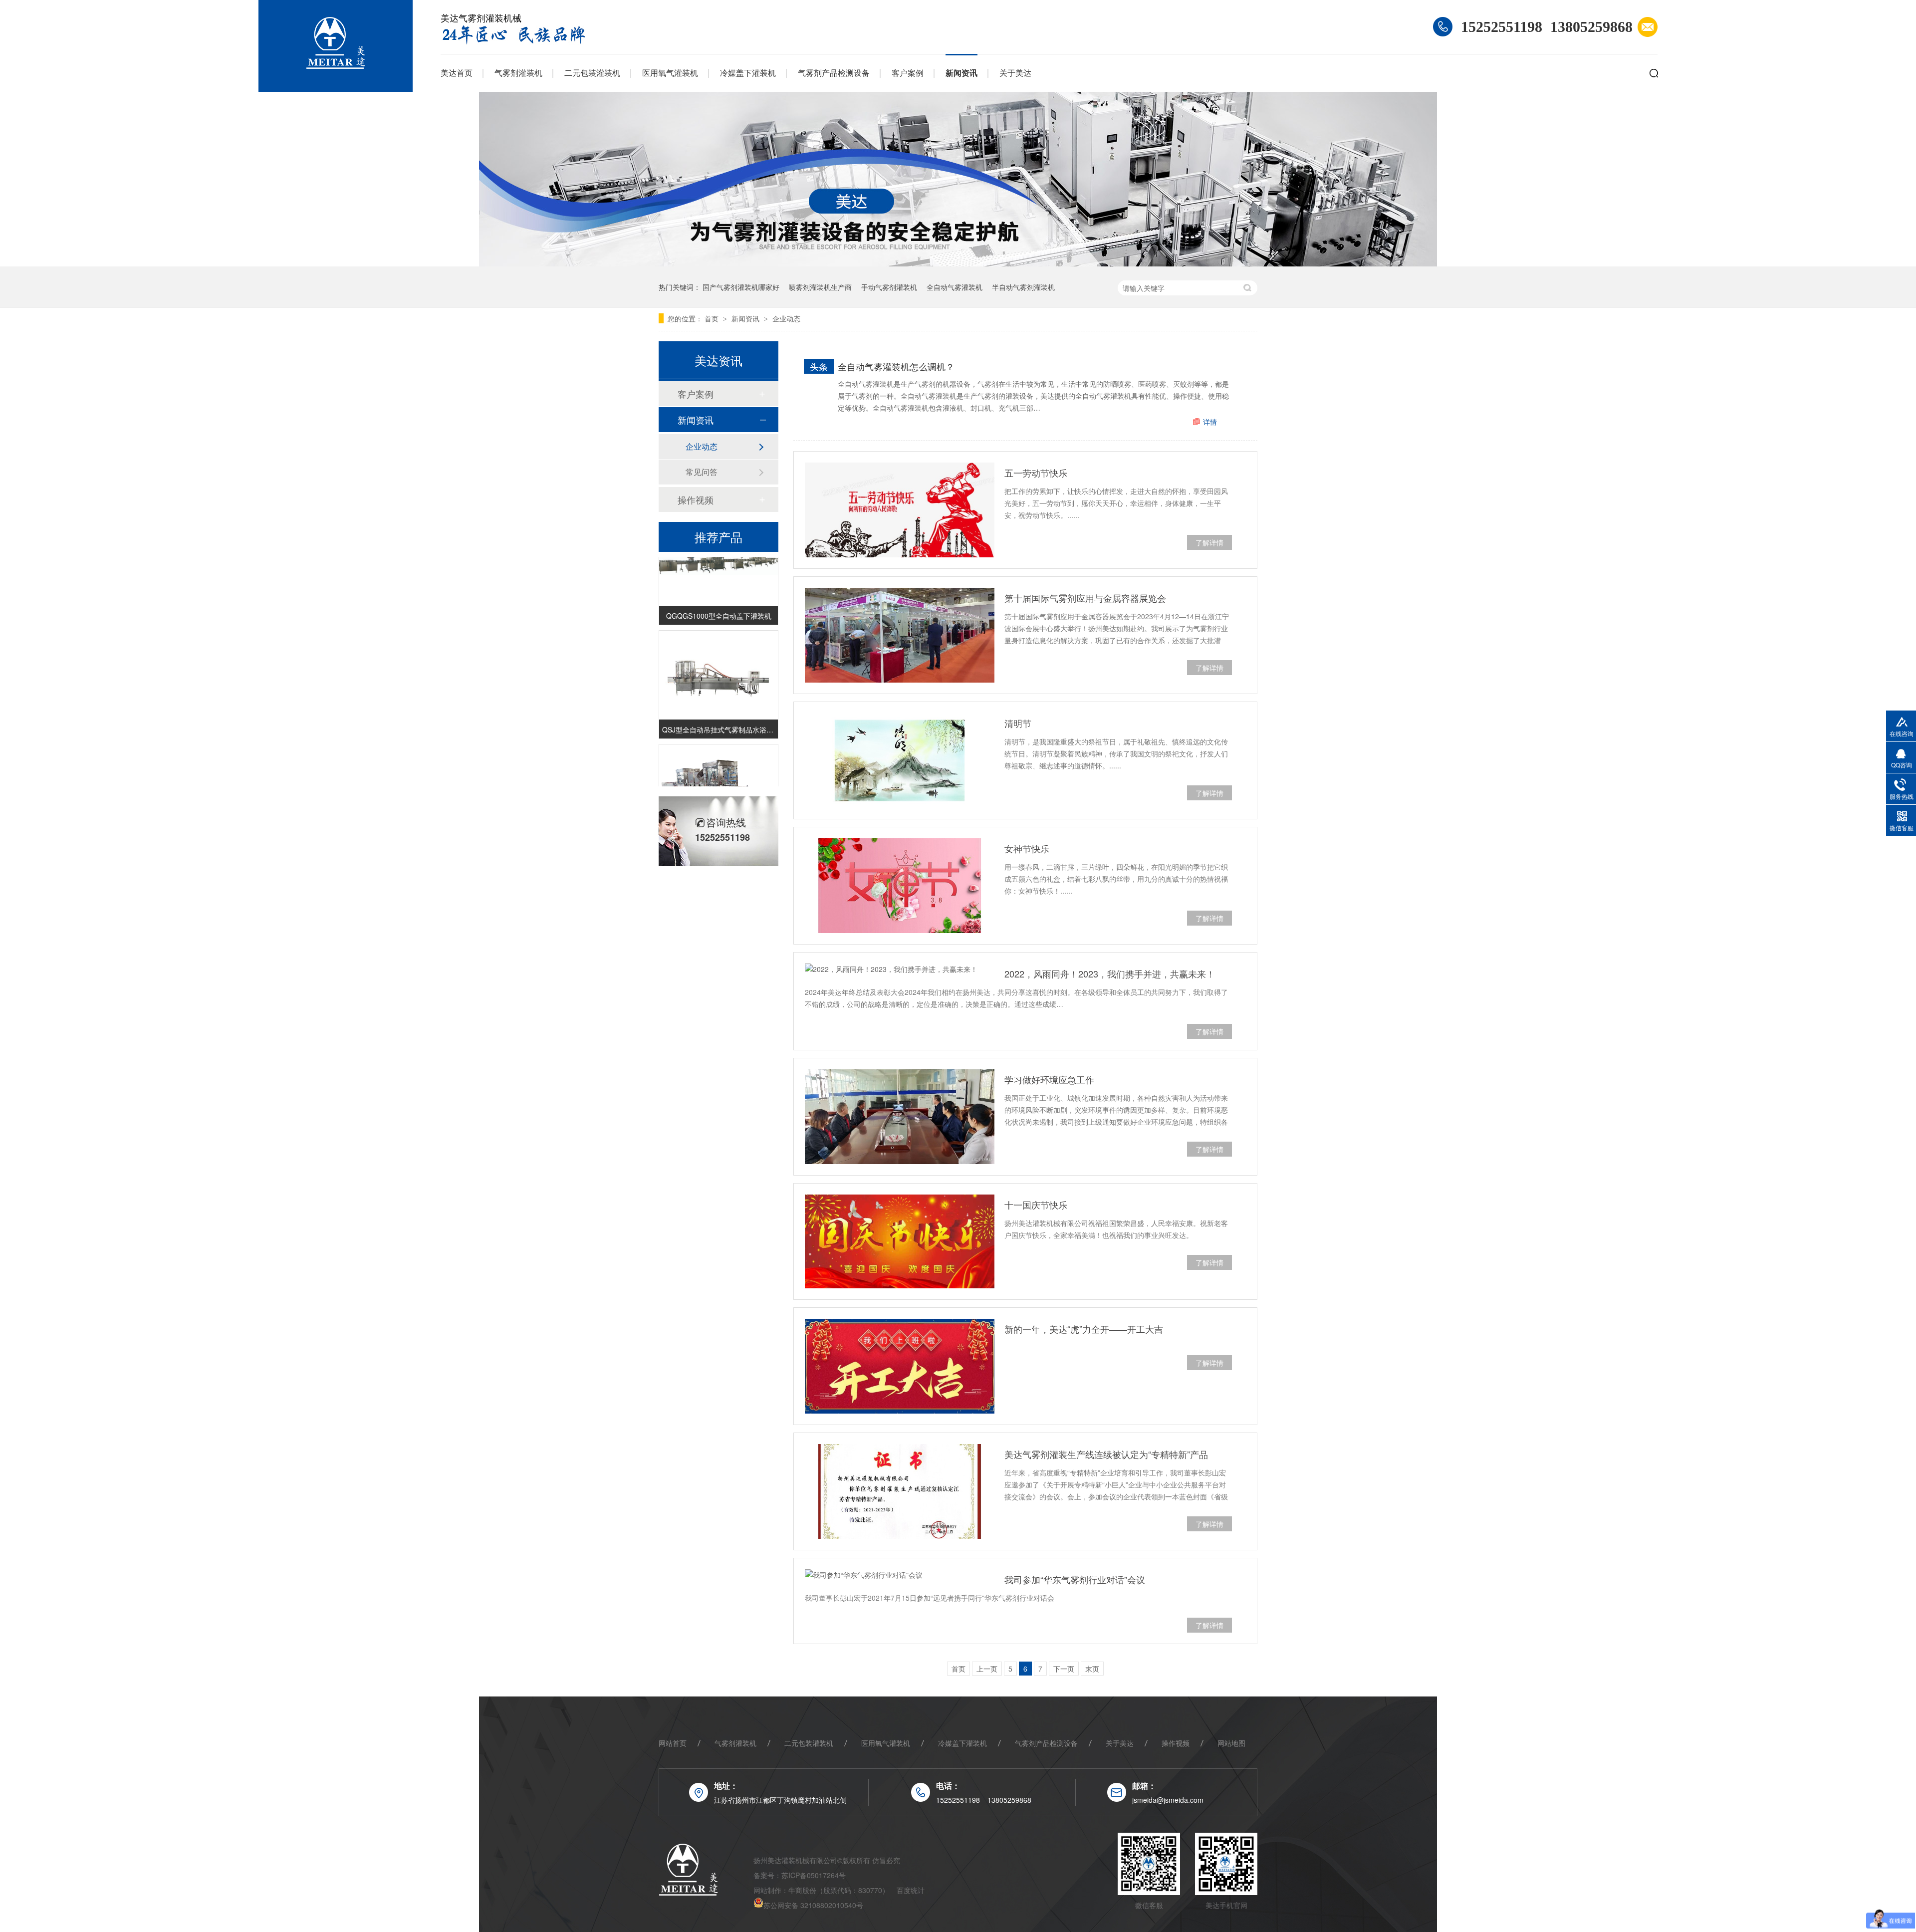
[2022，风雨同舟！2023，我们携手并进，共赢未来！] (900, 969)
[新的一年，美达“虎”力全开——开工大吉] (900, 1366)
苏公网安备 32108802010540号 (813, 1905)
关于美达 (1015, 73)
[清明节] (900, 760)
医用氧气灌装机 (670, 73)
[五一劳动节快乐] (900, 510)
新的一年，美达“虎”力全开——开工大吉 (1084, 1329)
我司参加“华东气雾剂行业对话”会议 (1075, 1579)
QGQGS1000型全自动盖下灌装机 (719, 595)
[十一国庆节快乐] (900, 1241)
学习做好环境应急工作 (1049, 1079)
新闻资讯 (961, 73)
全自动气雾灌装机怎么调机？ (896, 366)
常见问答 (702, 472)
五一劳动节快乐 (1036, 473)
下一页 (1064, 1669)
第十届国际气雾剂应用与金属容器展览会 (1085, 598)
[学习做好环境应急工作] (900, 1117)
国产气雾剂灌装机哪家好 (741, 287)
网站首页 (673, 1743)
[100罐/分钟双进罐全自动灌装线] (718, 768)
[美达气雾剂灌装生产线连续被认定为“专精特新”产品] (900, 1491)
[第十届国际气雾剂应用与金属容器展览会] (900, 635)
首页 (713, 318)
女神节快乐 (1027, 848)
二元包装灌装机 (592, 73)
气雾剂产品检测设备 (834, 73)
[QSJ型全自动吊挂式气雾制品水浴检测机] (718, 654)
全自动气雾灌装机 (955, 287)
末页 (1092, 1669)
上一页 (987, 1669)
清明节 (1018, 723)
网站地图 (1231, 1743)
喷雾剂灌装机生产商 (820, 287)
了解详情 (1209, 542)
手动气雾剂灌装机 (889, 287)
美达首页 (457, 73)
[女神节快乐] (900, 886)
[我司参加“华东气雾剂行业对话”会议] (900, 1575)
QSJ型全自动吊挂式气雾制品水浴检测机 (718, 709)
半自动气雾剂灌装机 (1023, 287)
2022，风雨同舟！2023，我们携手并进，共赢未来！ (1110, 973)
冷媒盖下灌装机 (748, 73)
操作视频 (696, 499)
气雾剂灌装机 (518, 73)
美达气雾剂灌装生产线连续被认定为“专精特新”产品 (1106, 1454)
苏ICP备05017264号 (814, 1875)
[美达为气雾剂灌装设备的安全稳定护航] (958, 263)
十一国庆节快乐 (1036, 1205)
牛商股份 (802, 1890)
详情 (1210, 422)
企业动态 (786, 318)
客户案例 (908, 73)
